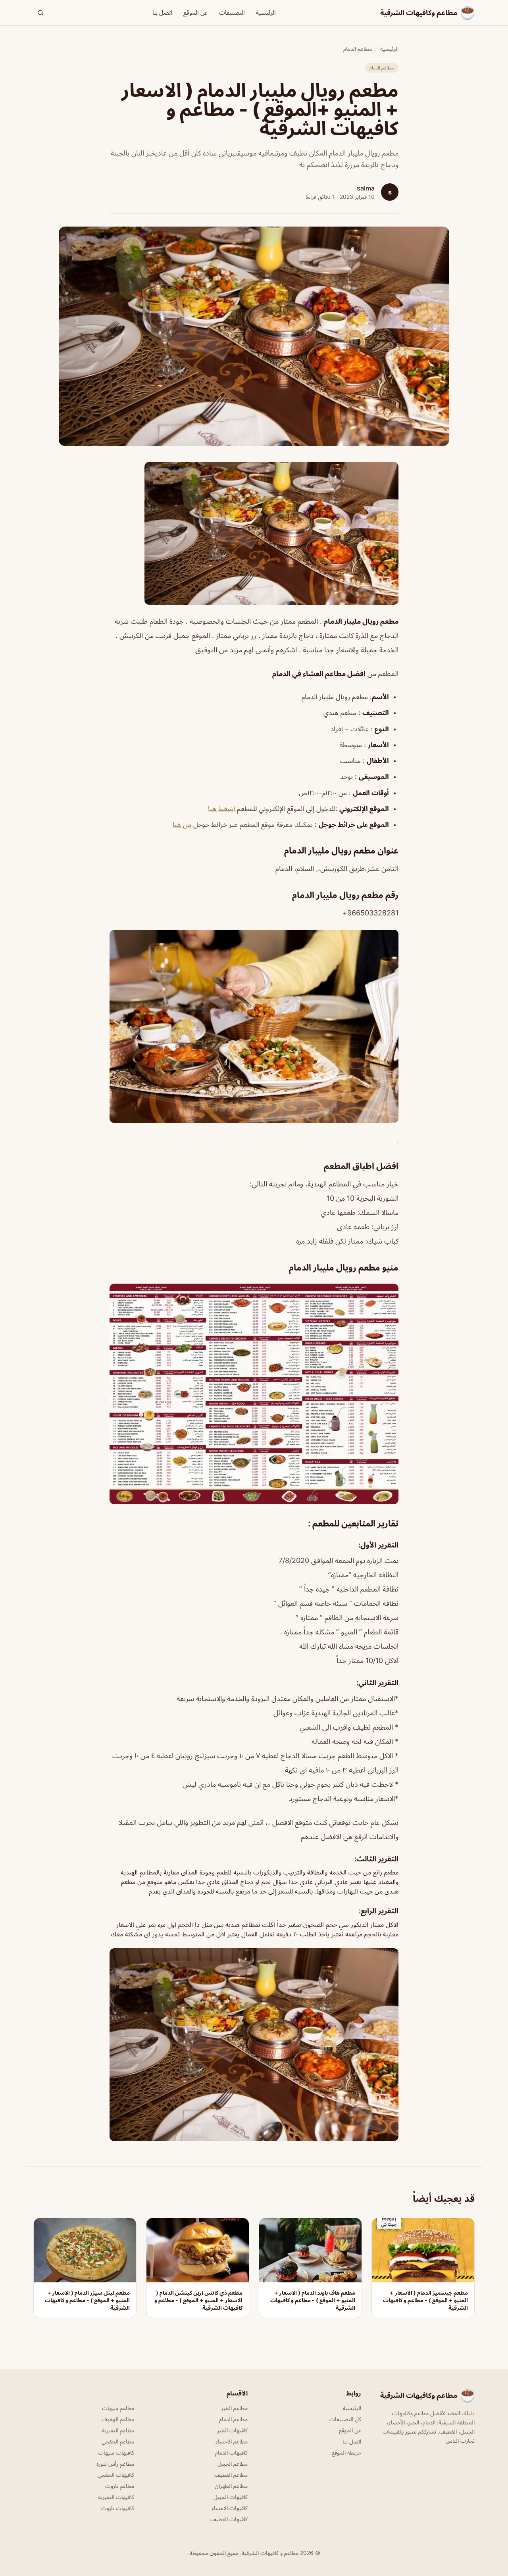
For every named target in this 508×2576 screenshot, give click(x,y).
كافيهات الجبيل (231, 2497)
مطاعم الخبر (234, 2408)
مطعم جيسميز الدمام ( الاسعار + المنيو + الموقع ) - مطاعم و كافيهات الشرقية (425, 2300)
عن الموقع (196, 12)
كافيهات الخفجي (116, 2475)
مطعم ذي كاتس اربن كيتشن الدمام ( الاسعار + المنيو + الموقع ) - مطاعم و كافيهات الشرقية (198, 2300)
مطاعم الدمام (358, 49)
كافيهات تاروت (118, 2508)
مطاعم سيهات (118, 2408)
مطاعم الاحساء (232, 2441)
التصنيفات (232, 12)
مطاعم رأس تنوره (115, 2464)
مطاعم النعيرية (118, 2430)
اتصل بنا (162, 12)
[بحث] (40, 13)
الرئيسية (266, 12)
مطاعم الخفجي (118, 2441)
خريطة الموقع (346, 2452)
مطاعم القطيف (231, 2475)
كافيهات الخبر (232, 2430)
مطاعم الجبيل (233, 2464)
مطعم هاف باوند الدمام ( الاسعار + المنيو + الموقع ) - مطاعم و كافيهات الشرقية (313, 2300)
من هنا (182, 825)
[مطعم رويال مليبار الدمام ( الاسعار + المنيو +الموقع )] (254, 533)
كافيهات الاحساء (230, 2508)
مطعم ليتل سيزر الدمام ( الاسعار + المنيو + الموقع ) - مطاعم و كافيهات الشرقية (87, 2300)
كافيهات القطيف (229, 2519)
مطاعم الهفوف (118, 2419)
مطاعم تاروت (120, 2486)
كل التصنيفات (345, 2419)
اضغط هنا (222, 809)
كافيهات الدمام (231, 2452)
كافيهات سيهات (116, 2452)
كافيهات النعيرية (116, 2497)
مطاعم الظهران (231, 2486)
